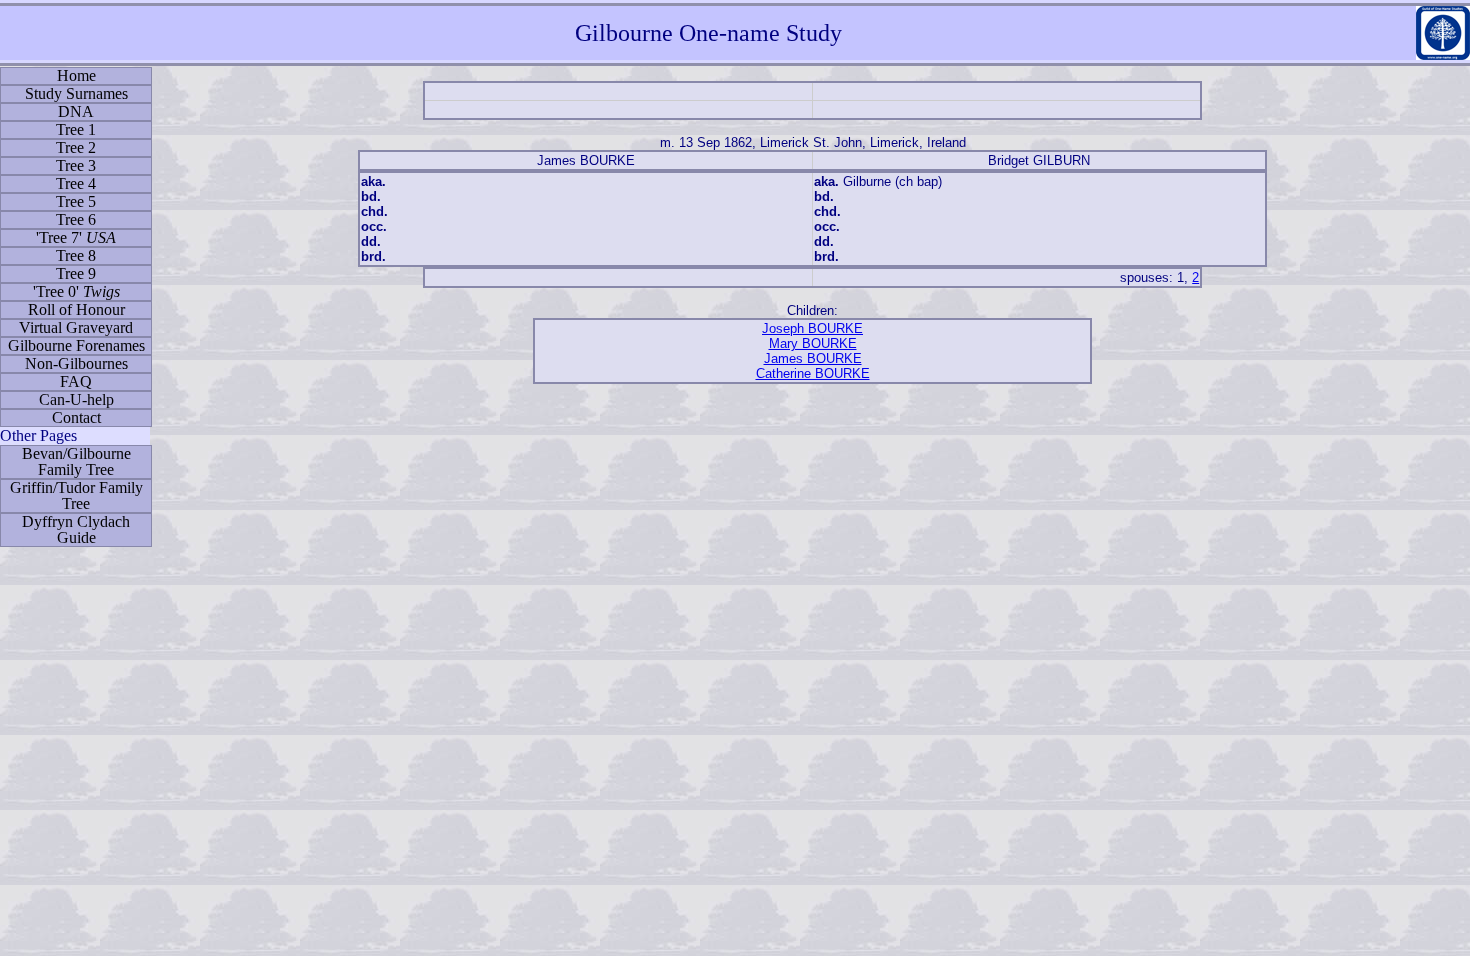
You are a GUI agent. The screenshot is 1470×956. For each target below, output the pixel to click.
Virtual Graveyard (76, 327)
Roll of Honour (76, 309)
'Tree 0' (76, 291)
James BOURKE (813, 358)
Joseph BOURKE (812, 328)
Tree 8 (76, 255)
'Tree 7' (76, 237)
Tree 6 (76, 219)
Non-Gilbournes (76, 363)
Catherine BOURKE (813, 373)
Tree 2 (76, 147)
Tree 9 (76, 273)
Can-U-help (76, 399)
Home (76, 75)
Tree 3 (76, 165)
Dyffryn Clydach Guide (76, 529)
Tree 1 (76, 129)
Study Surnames (76, 93)
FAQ (76, 381)
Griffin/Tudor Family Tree (76, 495)
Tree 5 (76, 201)
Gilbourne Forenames (76, 345)
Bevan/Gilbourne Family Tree (76, 461)
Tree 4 (76, 183)
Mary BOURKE (813, 343)
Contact (76, 417)
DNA (76, 111)
